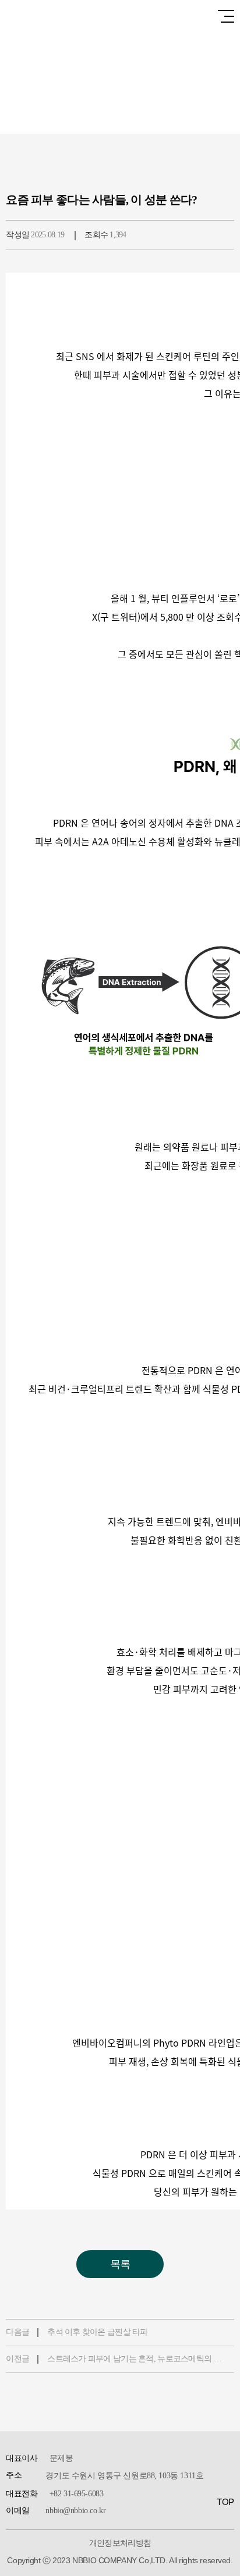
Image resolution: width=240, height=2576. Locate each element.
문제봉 (61, 2458)
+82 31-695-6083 (77, 2494)
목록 (120, 2264)
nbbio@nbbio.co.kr (75, 2511)
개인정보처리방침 (120, 2543)
